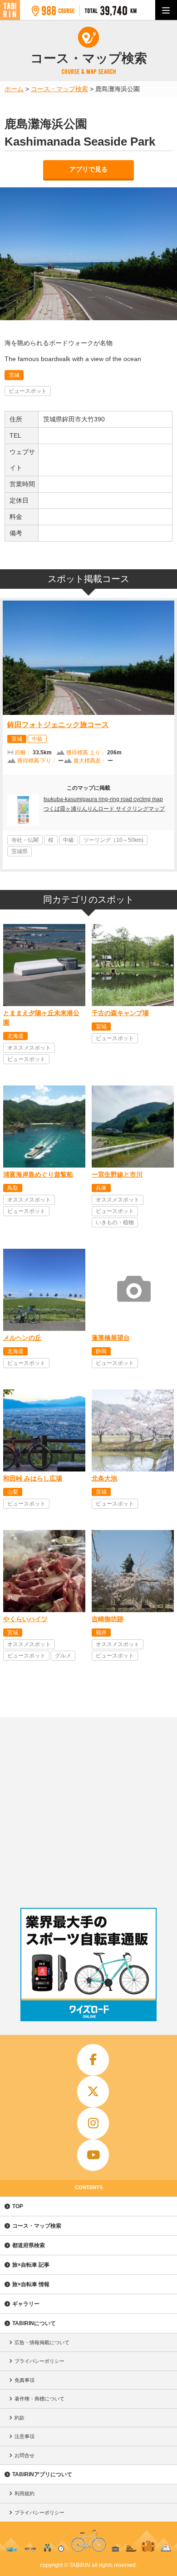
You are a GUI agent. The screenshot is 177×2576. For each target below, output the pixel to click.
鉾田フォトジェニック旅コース (58, 725)
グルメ (63, 1656)
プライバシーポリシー (39, 2361)
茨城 (14, 375)
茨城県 (20, 851)
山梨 (13, 1492)
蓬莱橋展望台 (111, 1338)
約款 (20, 2418)
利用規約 (25, 2493)
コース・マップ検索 (37, 2226)
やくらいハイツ (25, 1619)
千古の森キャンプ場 (120, 1013)
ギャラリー (26, 2304)
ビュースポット (28, 391)
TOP (18, 2206)
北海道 (15, 1036)
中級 (37, 739)
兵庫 (101, 1188)
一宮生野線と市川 (117, 1174)
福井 (101, 1633)
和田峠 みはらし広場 (33, 1478)
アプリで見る (88, 169)
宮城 (101, 1026)
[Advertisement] (88, 1810)
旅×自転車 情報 (31, 2284)
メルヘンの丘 (22, 1338)
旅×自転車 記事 (31, 2265)
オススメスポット (29, 1048)
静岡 (101, 1351)
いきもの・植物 (115, 1222)
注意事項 (25, 2436)
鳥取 (13, 1188)
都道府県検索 (29, 2245)
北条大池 (104, 1478)
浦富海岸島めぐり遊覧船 (38, 1174)
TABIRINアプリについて (42, 2474)
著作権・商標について (39, 2399)
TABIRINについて (34, 2323)
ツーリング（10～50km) (113, 840)
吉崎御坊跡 (108, 1619)
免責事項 (25, 2380)
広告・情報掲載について (42, 2342)
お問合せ (25, 2455)
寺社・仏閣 (25, 840)
